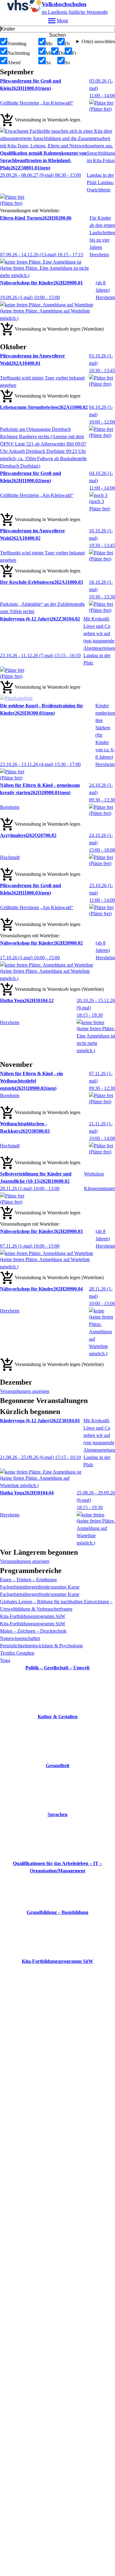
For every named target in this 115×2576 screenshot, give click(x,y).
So (67, 63)
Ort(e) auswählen (98, 41)
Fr (74, 53)
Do (62, 53)
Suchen (57, 35)
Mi (48, 53)
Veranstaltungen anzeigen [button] (25, 1391)
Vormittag (17, 44)
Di (67, 44)
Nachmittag (19, 53)
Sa (48, 63)
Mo (49, 44)
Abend (14, 63)
